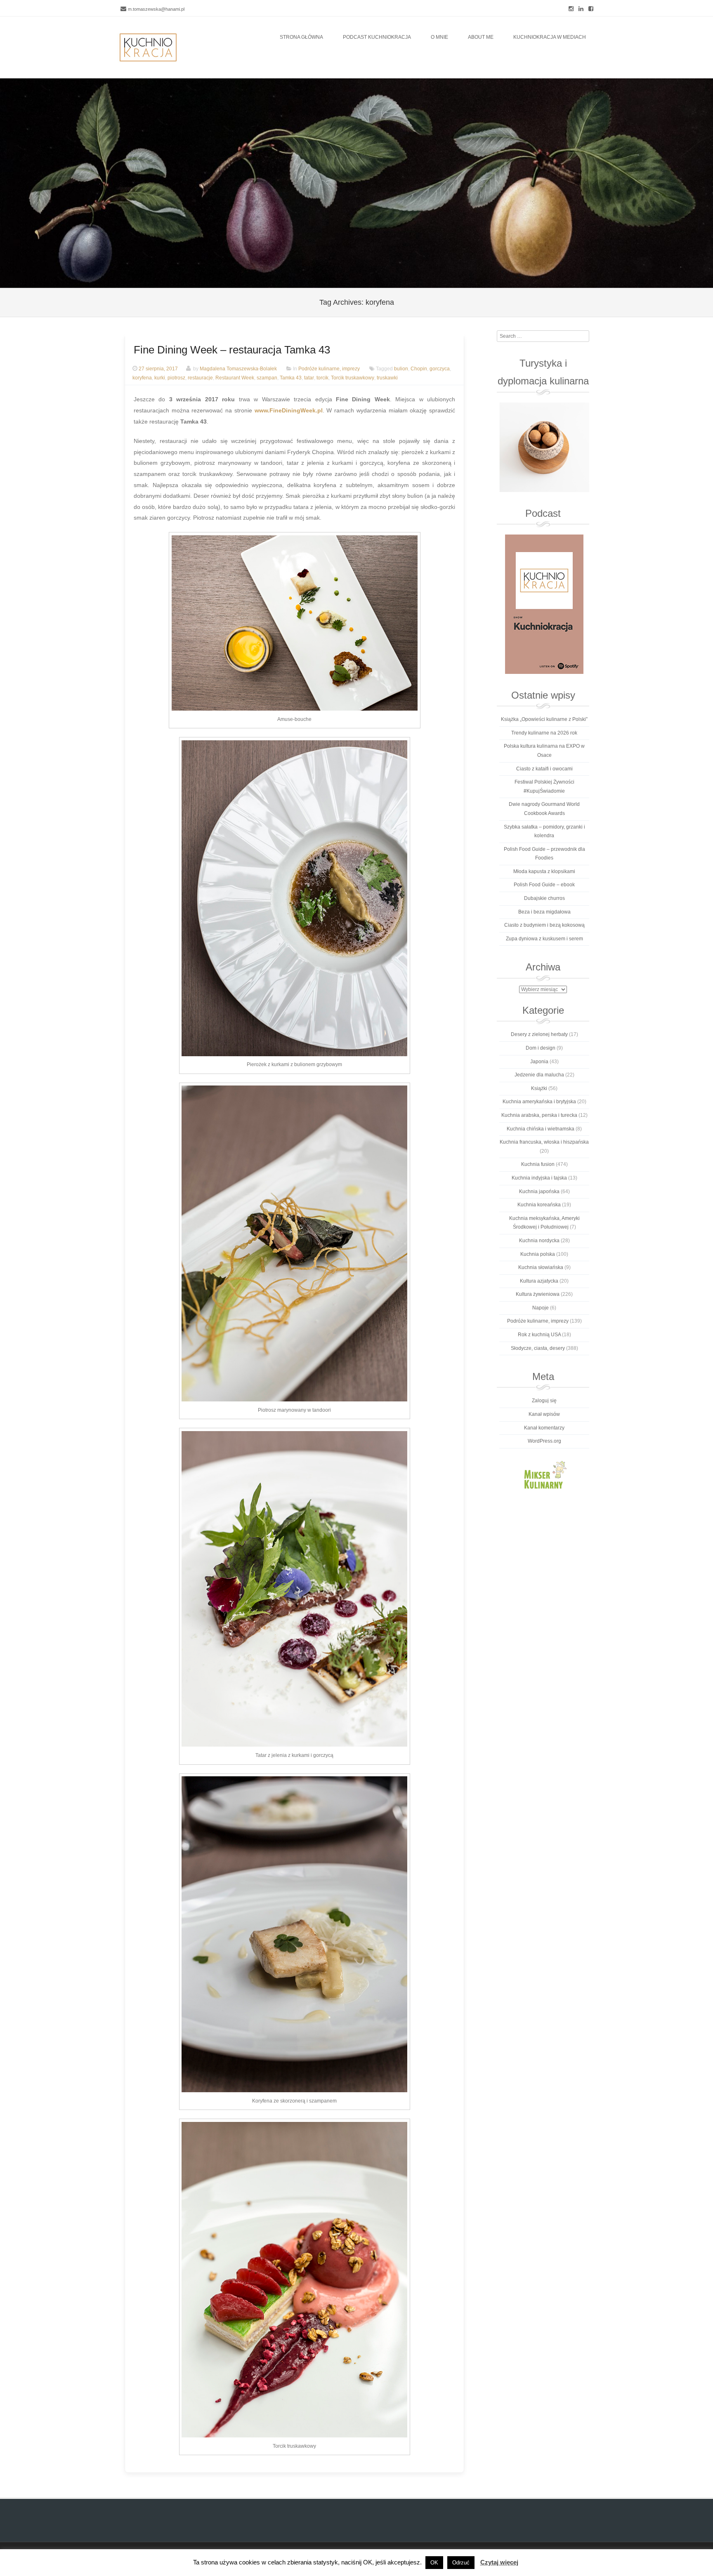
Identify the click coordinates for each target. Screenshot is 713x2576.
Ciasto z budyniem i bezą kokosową (544, 925)
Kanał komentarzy (544, 1428)
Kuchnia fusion (538, 1164)
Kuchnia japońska (539, 1191)
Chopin (419, 369)
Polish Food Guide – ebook (544, 885)
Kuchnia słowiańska (541, 1267)
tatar (309, 378)
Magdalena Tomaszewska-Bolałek (238, 369)
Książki (539, 1088)
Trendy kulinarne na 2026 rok (544, 733)
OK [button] (434, 2563)
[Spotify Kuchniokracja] (544, 604)
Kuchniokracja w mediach (550, 37)
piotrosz (176, 378)
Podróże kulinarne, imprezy (329, 369)
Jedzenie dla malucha (539, 1075)
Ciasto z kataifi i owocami (544, 769)
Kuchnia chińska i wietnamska (541, 1129)
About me (481, 37)
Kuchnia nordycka (539, 1241)
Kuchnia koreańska (539, 1205)
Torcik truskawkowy (353, 378)
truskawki (387, 378)
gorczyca (440, 369)
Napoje (541, 1308)
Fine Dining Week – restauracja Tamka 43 (232, 350)
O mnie (439, 37)
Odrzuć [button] (461, 2563)
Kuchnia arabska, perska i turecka (539, 1115)
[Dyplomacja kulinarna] (544, 447)
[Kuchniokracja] (148, 47)
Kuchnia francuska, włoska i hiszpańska (544, 1142)
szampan (267, 378)
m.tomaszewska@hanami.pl (156, 9)
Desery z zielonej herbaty (539, 1034)
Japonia (539, 1062)
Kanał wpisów (544, 1414)
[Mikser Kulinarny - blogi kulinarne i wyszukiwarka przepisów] (544, 1474)
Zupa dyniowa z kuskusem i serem (544, 939)
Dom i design (541, 1048)
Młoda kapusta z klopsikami (544, 871)
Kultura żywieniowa (538, 1294)
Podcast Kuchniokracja (377, 37)
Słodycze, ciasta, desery (538, 1348)
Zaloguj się (544, 1401)
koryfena (142, 378)
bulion (401, 369)
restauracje (200, 378)
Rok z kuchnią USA (539, 1335)
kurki (160, 378)
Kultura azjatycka (539, 1281)
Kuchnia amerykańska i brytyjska (539, 1102)
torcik (322, 378)
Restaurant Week (235, 378)
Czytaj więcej (499, 2562)
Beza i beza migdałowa (544, 912)
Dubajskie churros (544, 898)
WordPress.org (544, 1441)
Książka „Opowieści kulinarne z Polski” (544, 719)
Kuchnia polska (538, 1254)
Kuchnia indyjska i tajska (539, 1178)
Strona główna (301, 37)
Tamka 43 (291, 378)
